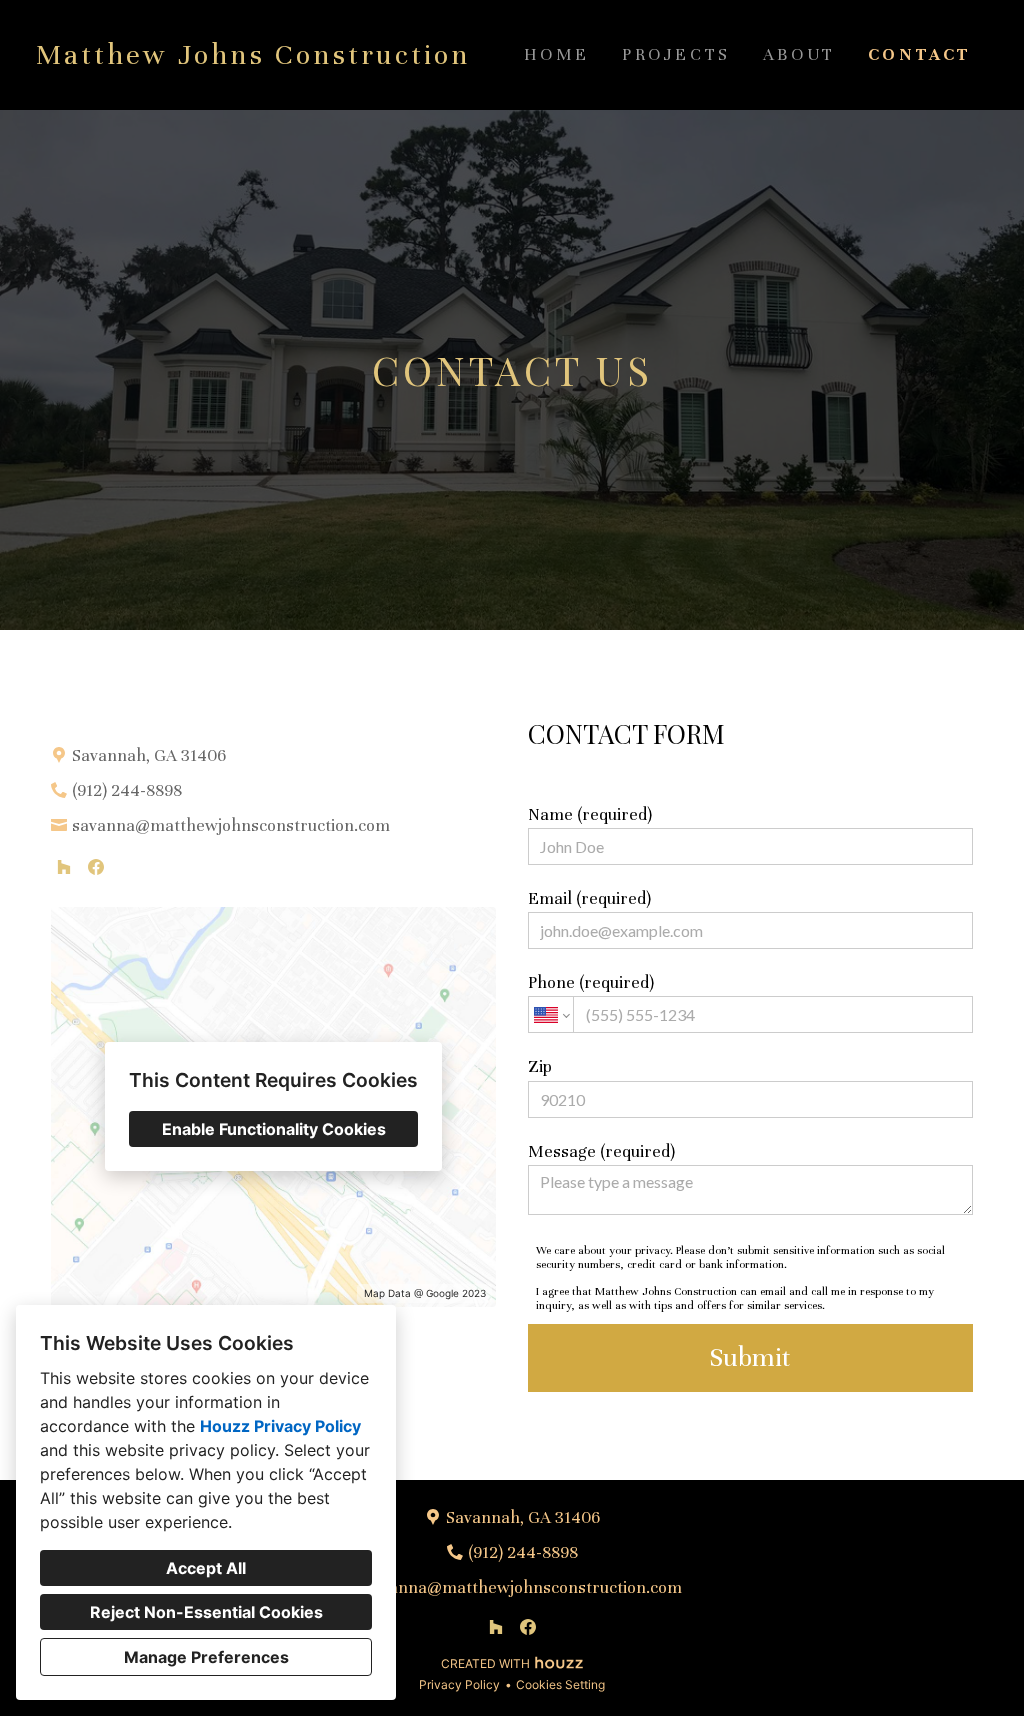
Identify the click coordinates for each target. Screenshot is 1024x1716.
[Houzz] (64, 867)
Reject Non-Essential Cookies (206, 1612)
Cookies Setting (560, 1684)
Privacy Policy (459, 1684)
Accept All (206, 1568)
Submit (750, 1357)
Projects (676, 54)
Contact (920, 54)
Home (557, 54)
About (799, 54)
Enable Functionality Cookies (274, 1129)
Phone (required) (591, 982)
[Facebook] (96, 867)
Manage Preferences (206, 1657)
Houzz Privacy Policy (280, 1426)
